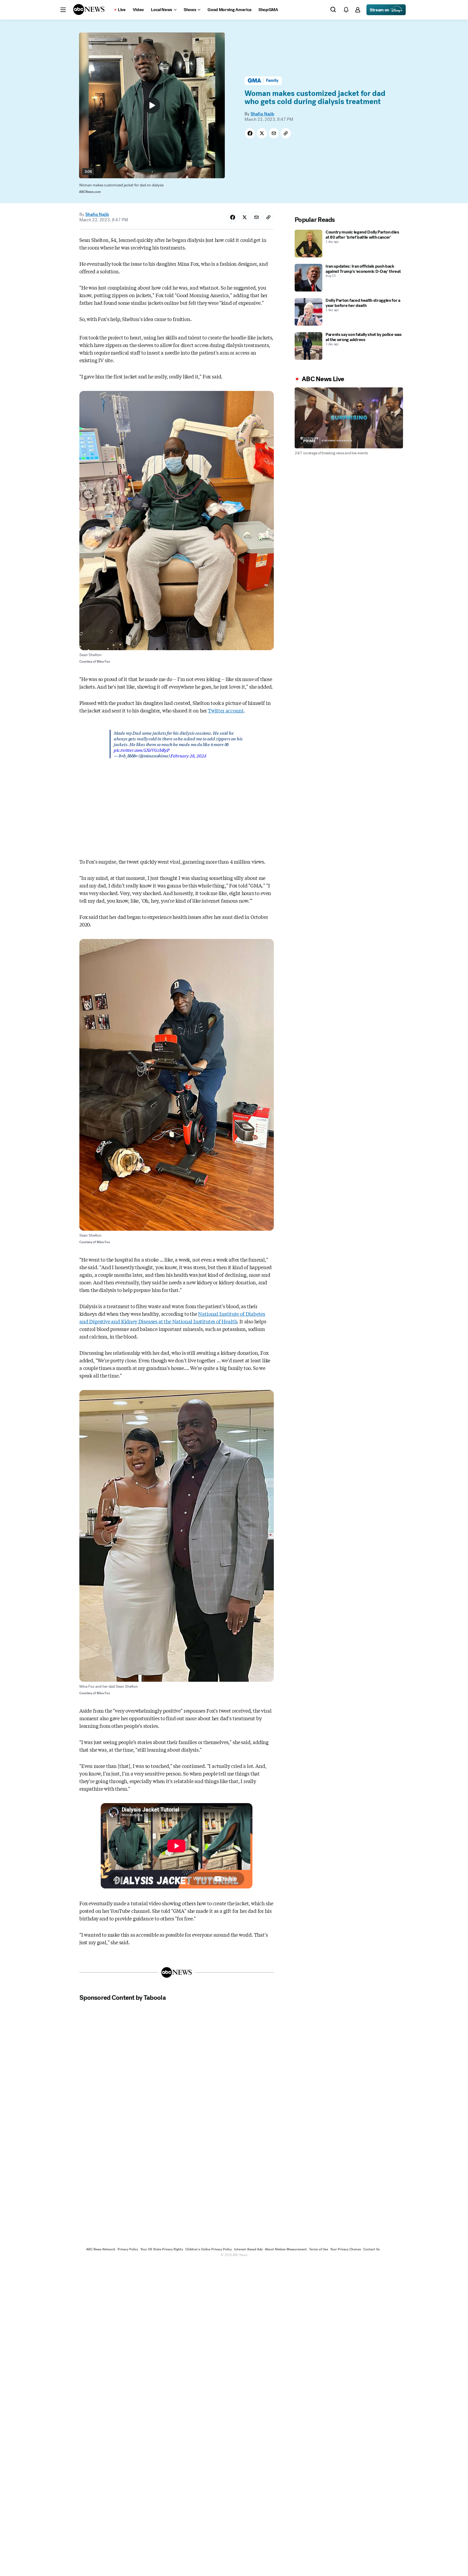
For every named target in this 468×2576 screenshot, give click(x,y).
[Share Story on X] (262, 133)
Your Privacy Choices (346, 2249)
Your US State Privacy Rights (162, 2249)
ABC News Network (101, 2249)
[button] (63, 10)
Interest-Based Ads (248, 2249)
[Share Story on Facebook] (250, 133)
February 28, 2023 (188, 755)
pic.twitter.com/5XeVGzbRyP (142, 750)
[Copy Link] (286, 133)
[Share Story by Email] (274, 133)
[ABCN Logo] (89, 9)
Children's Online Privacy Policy (209, 2249)
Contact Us (371, 2249)
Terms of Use (318, 2249)
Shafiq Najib (262, 114)
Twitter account (226, 710)
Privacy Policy (128, 2249)
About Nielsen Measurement (286, 2249)
